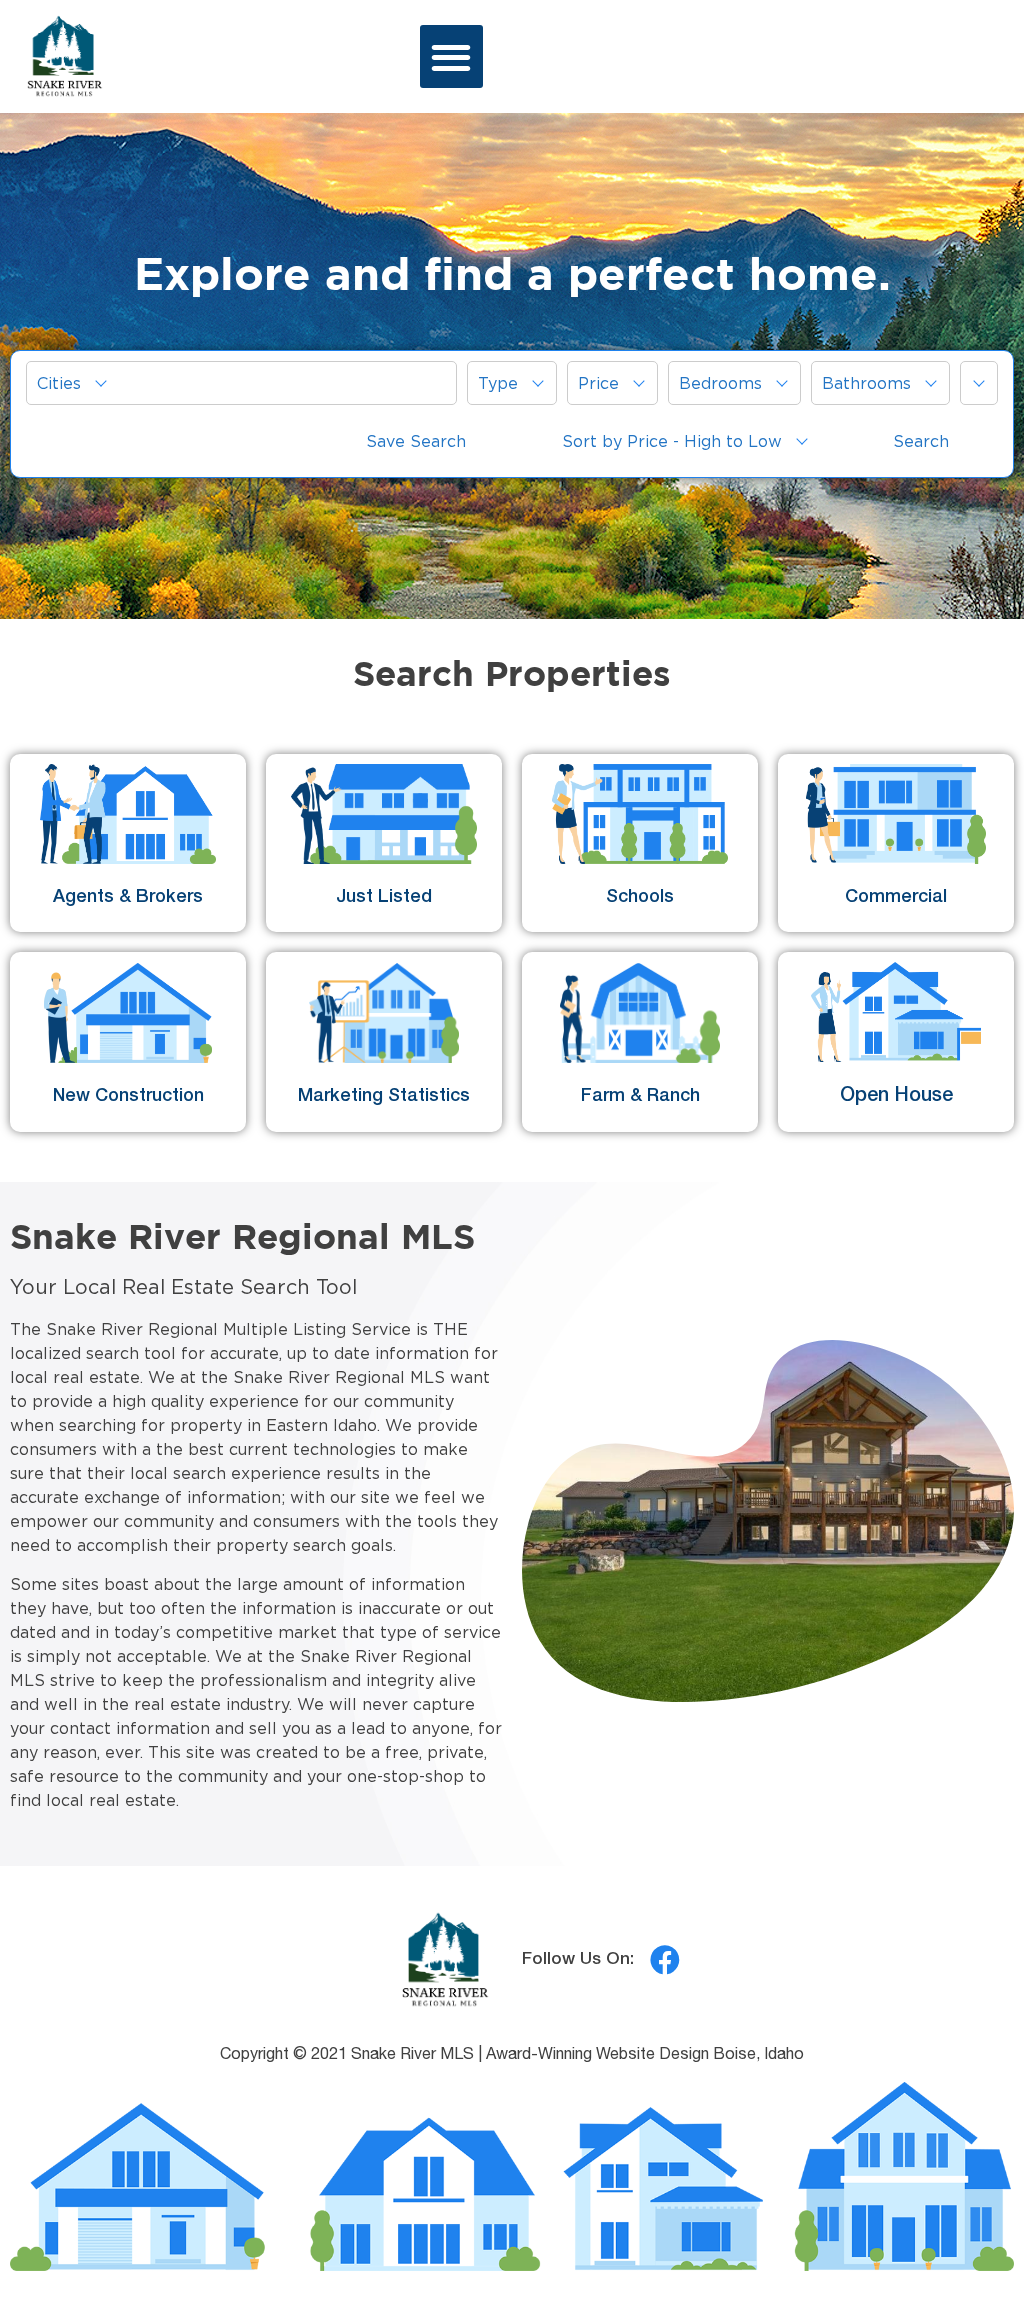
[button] (451, 56)
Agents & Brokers (128, 898)
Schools (640, 898)
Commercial (896, 898)
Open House (896, 1097)
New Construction (128, 1097)
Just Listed (384, 898)
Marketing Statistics (384, 1097)
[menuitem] (241, 383)
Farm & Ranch (640, 1097)
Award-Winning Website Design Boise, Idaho (645, 2056)
